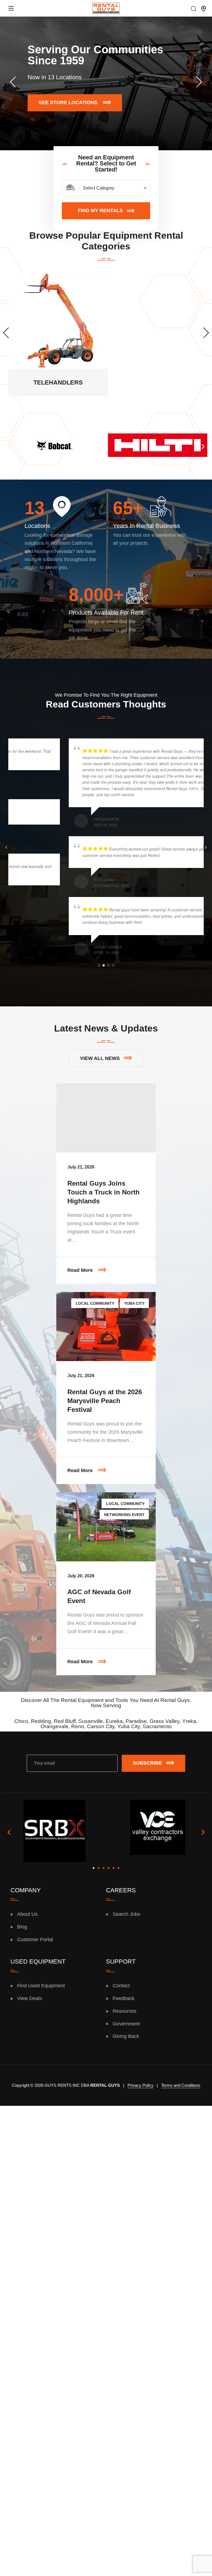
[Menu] (11, 8)
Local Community (95, 1303)
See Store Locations (73, 104)
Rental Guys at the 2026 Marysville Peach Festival (105, 1401)
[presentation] (13, 82)
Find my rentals (100, 210)
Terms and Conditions (181, 2085)
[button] (9, 446)
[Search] (194, 9)
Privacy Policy (141, 2085)
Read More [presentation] (112, 1265)
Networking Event (124, 1515)
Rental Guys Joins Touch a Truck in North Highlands (104, 1192)
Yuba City (134, 1303)
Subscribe (147, 1763)
